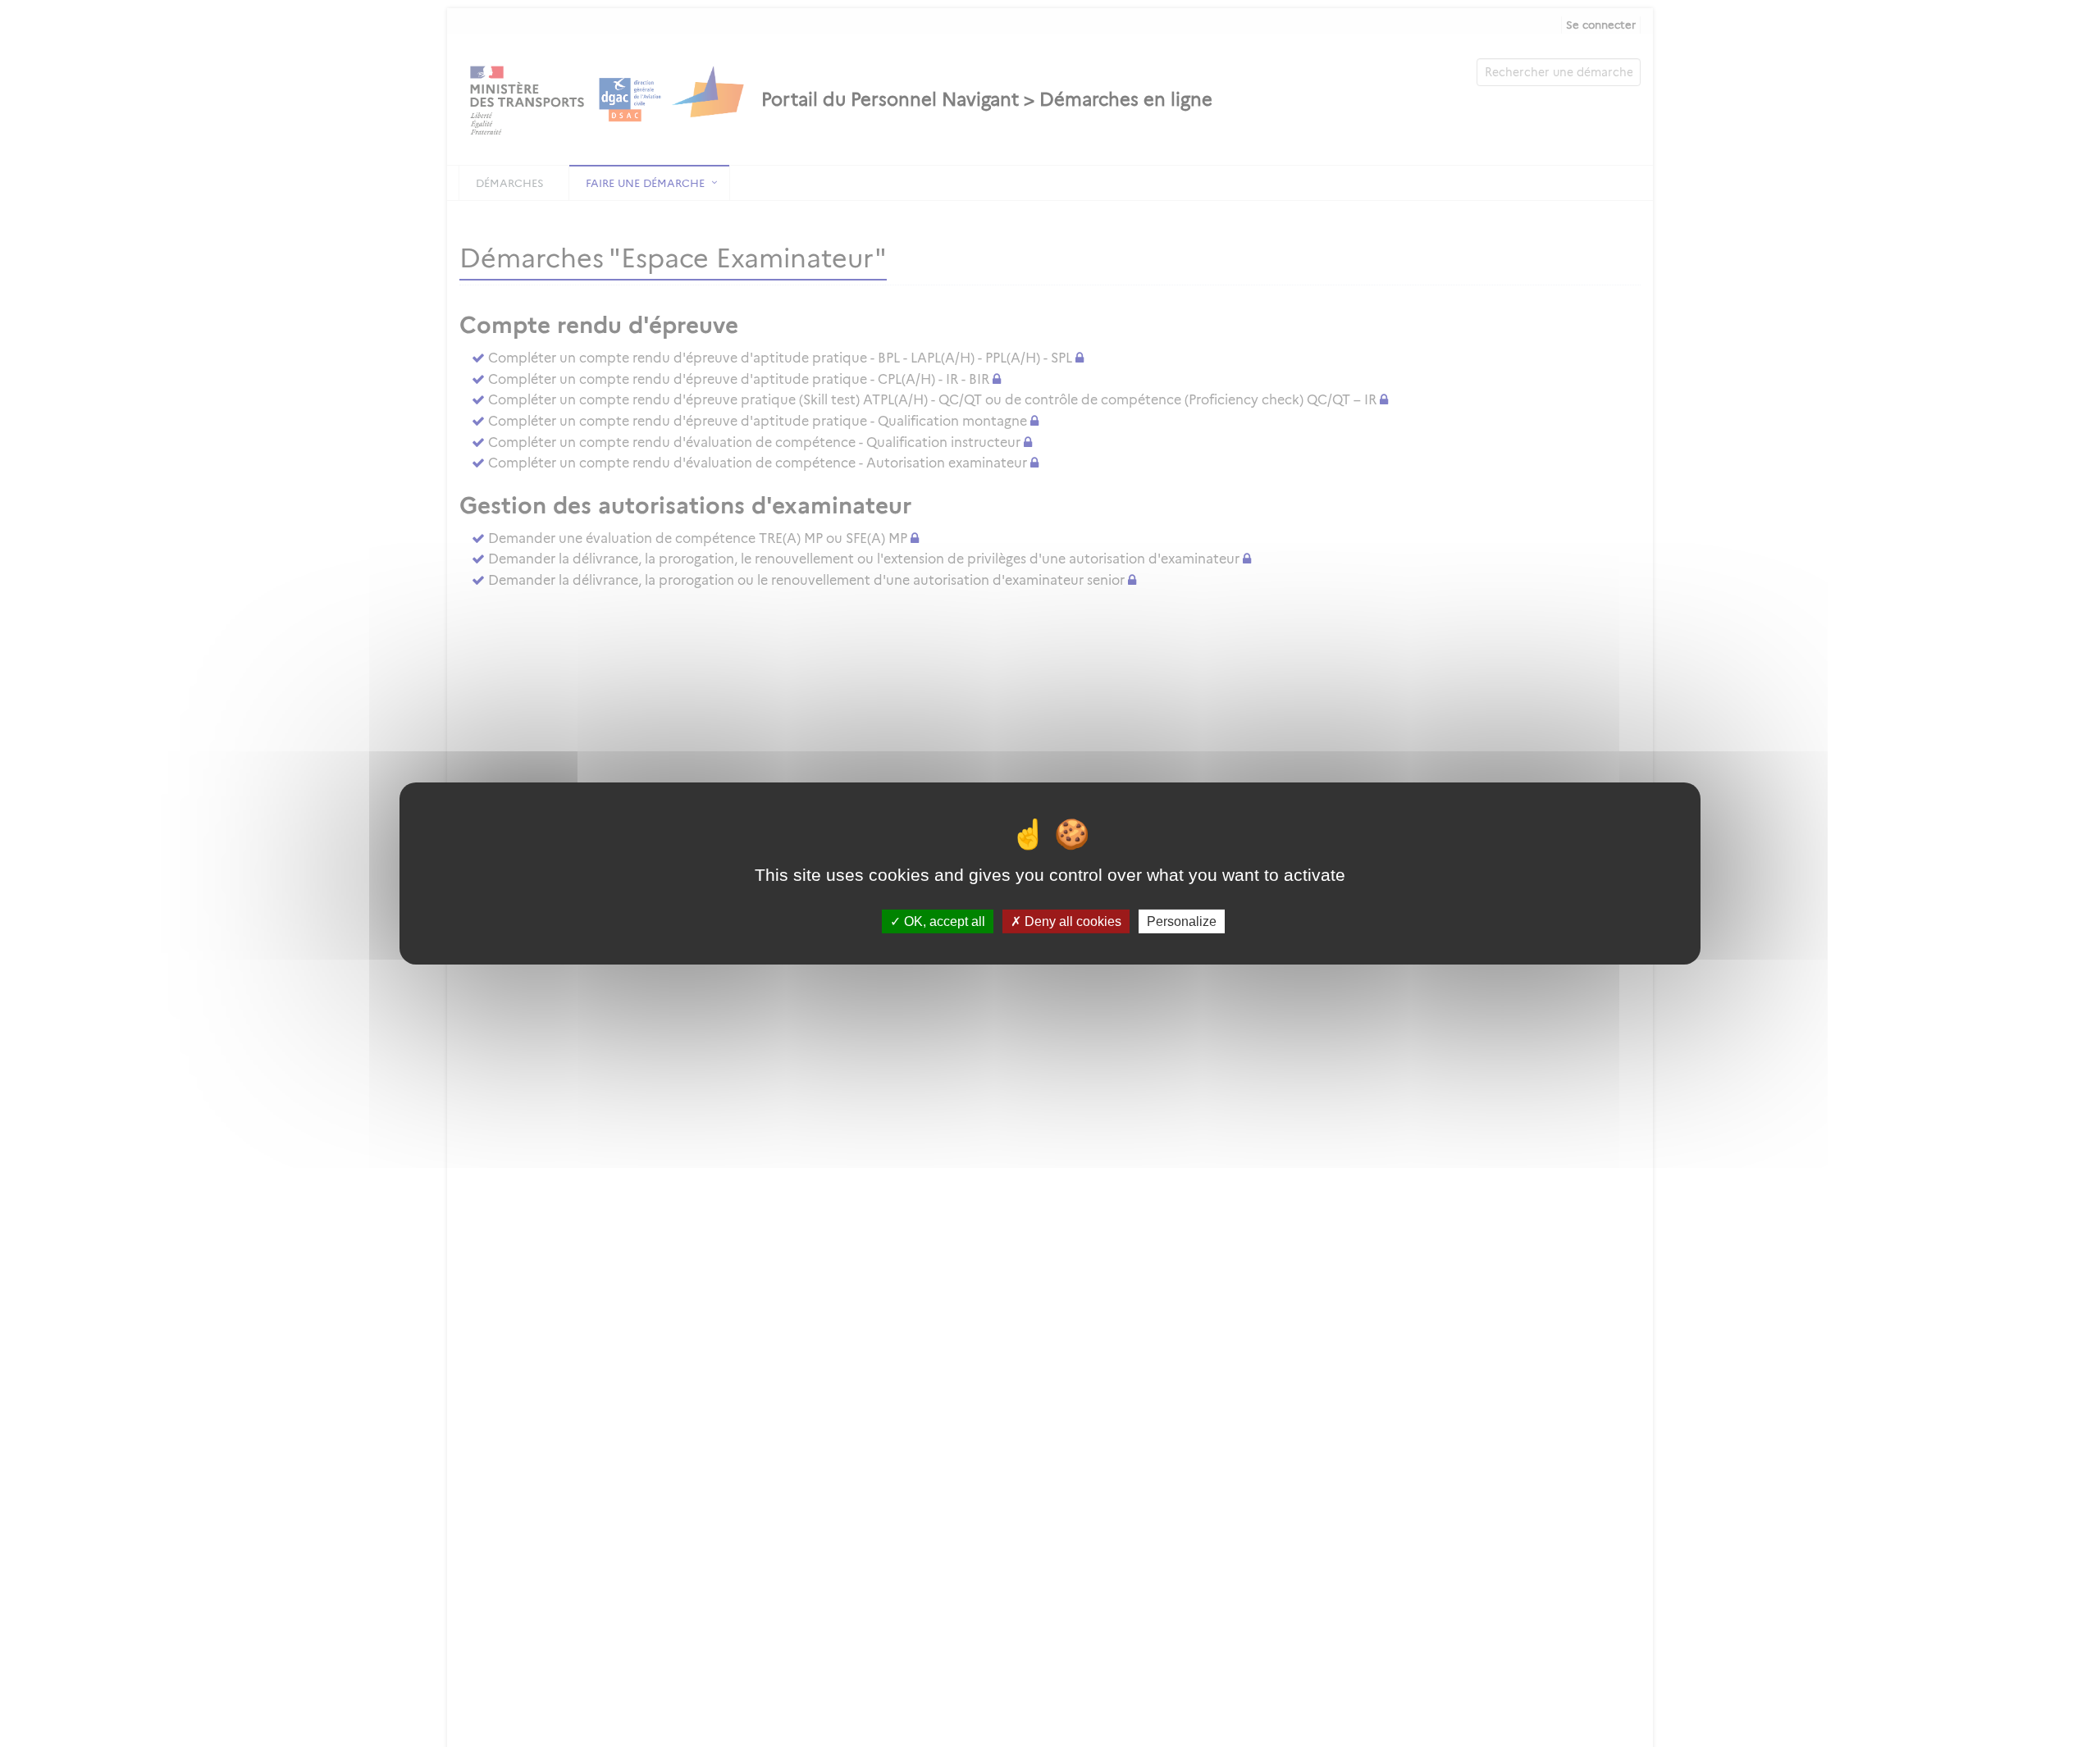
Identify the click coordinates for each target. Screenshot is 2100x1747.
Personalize (1182, 921)
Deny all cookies (1071, 921)
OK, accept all (943, 921)
